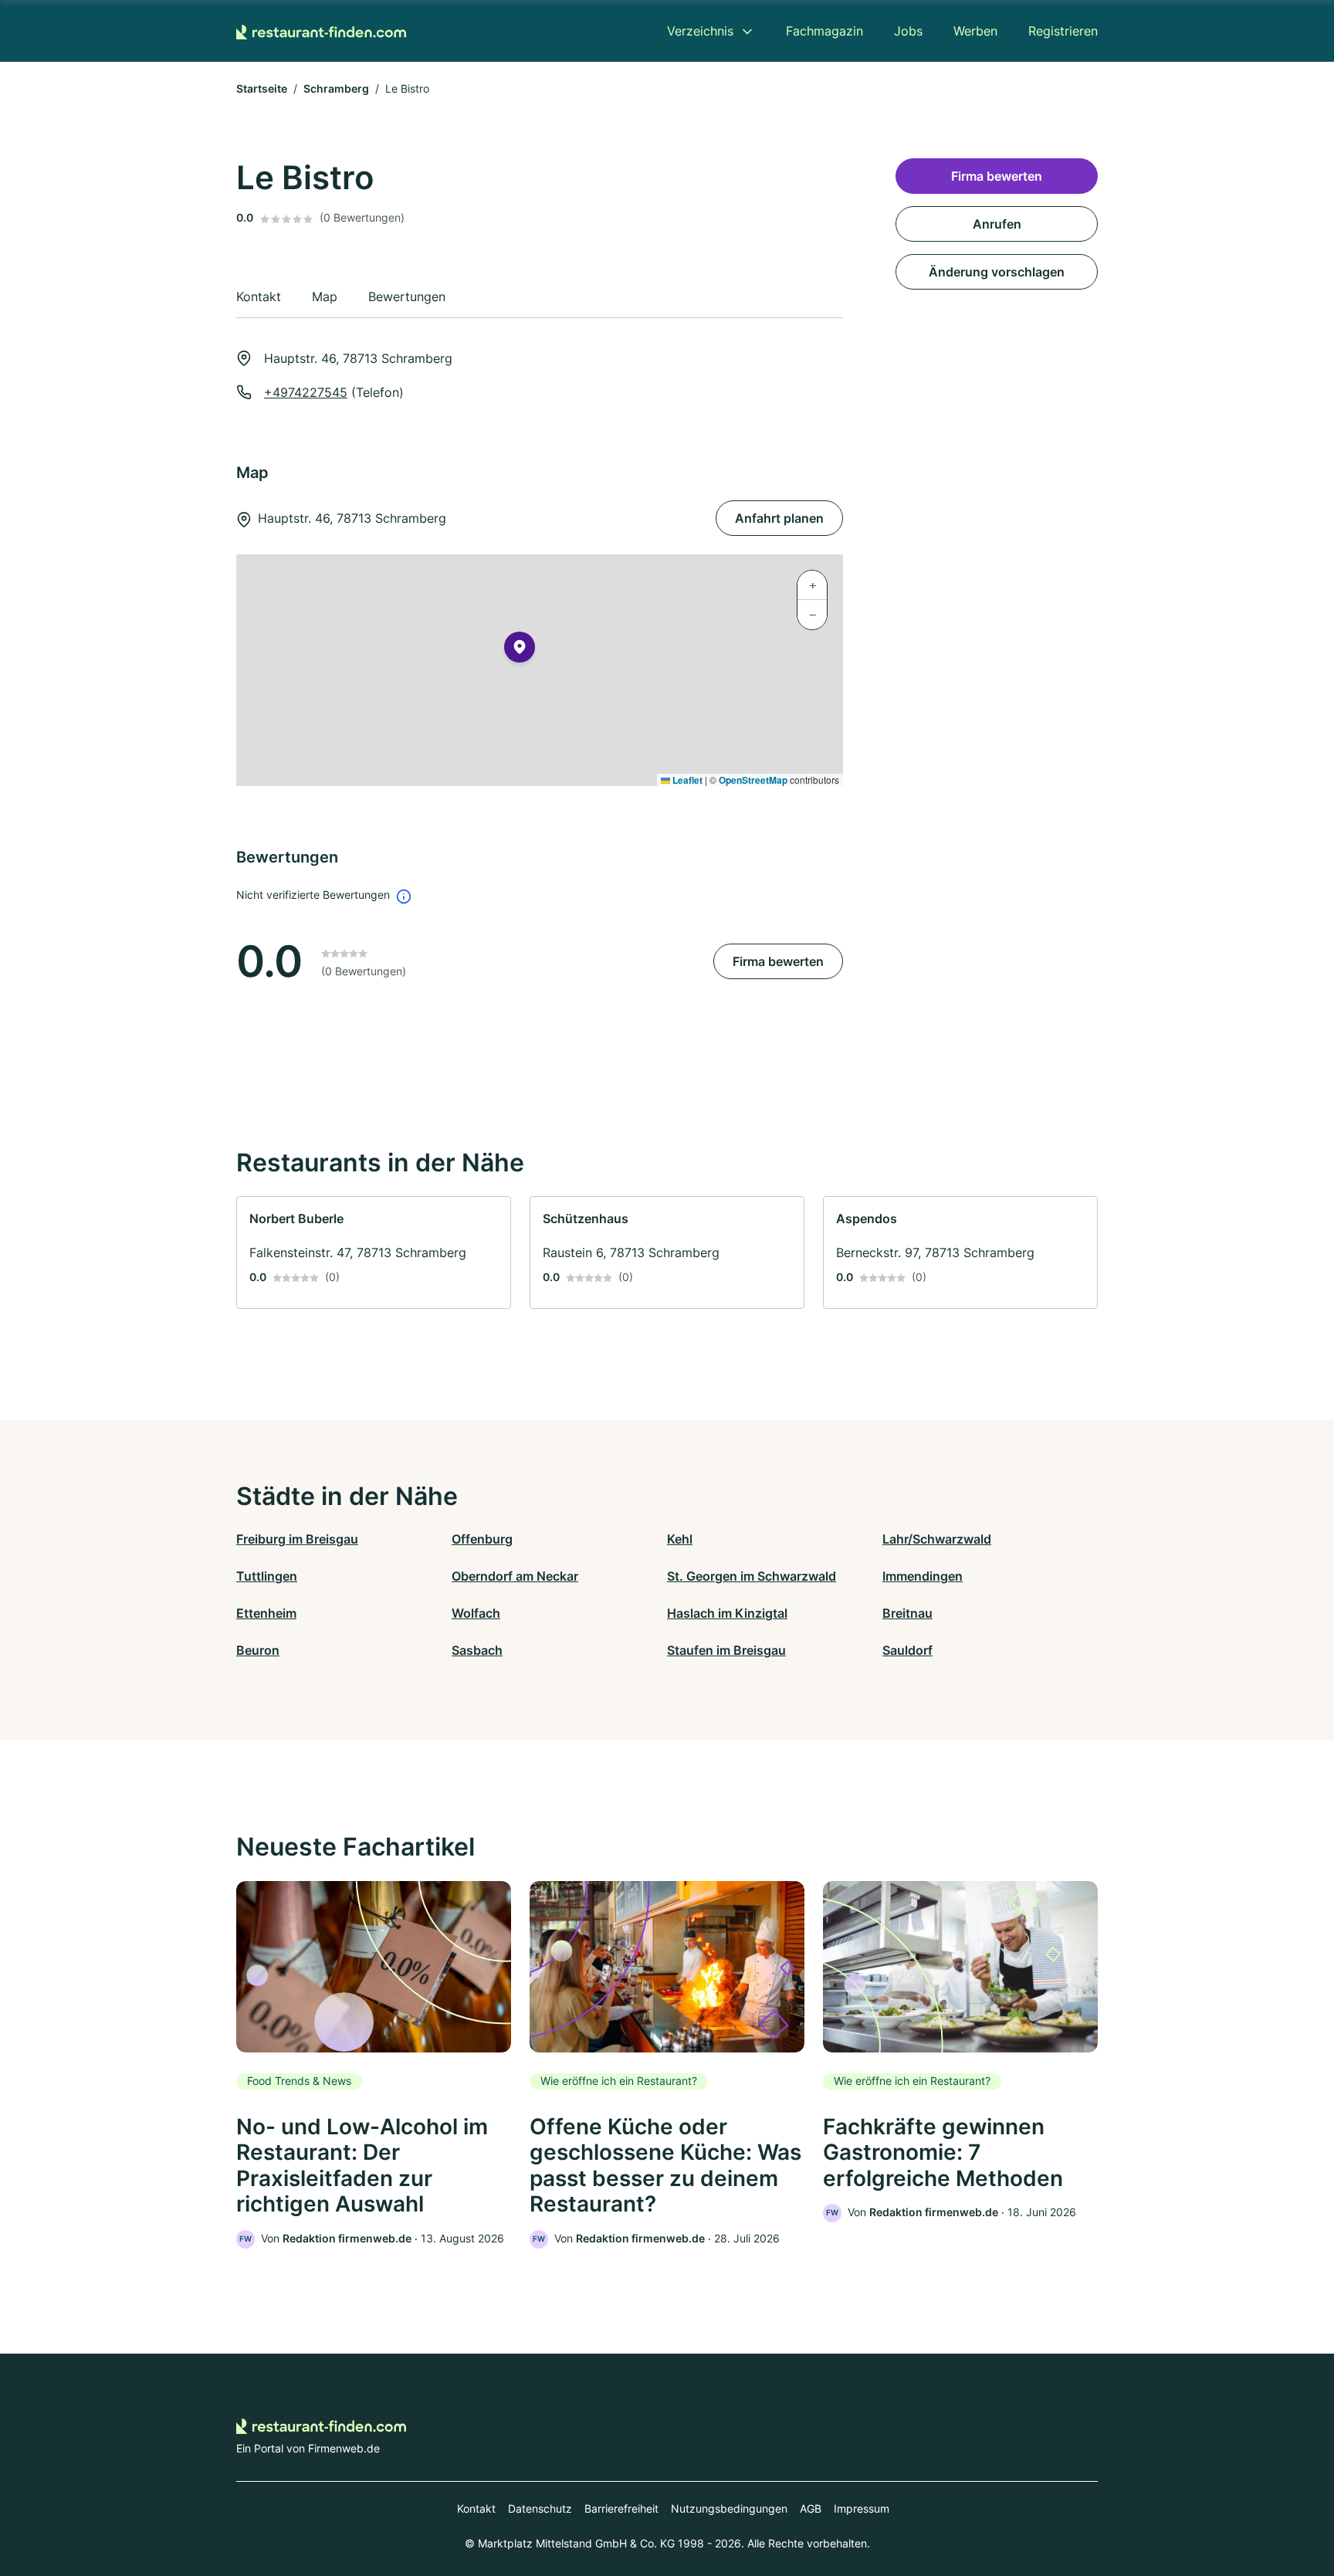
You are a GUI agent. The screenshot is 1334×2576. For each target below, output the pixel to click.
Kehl (680, 1539)
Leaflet (686, 780)
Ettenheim (266, 1613)
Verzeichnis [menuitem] (700, 31)
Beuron (258, 1650)
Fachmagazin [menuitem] (824, 31)
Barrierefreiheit (621, 2508)
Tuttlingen (267, 1576)
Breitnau (907, 1613)
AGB (811, 2508)
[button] (520, 650)
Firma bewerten (778, 961)
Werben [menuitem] (975, 31)
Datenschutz (540, 2508)
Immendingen (923, 1576)
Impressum (862, 2508)
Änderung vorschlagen (997, 272)
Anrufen (997, 224)
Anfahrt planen (779, 518)
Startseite (262, 88)
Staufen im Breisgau (726, 1650)
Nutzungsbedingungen (729, 2508)
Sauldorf (907, 1650)
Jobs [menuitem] (908, 31)
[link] (374, 1252)
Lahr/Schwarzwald (937, 1539)
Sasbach (477, 1650)
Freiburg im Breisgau (297, 1539)
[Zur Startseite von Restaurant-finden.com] (321, 31)
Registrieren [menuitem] (1063, 31)
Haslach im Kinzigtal (727, 1613)
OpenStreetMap (753, 780)
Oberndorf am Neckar (515, 1576)
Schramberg (336, 88)
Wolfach (476, 1613)
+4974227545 (306, 392)
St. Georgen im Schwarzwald (752, 1576)
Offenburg (482, 1539)
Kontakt (476, 2508)
